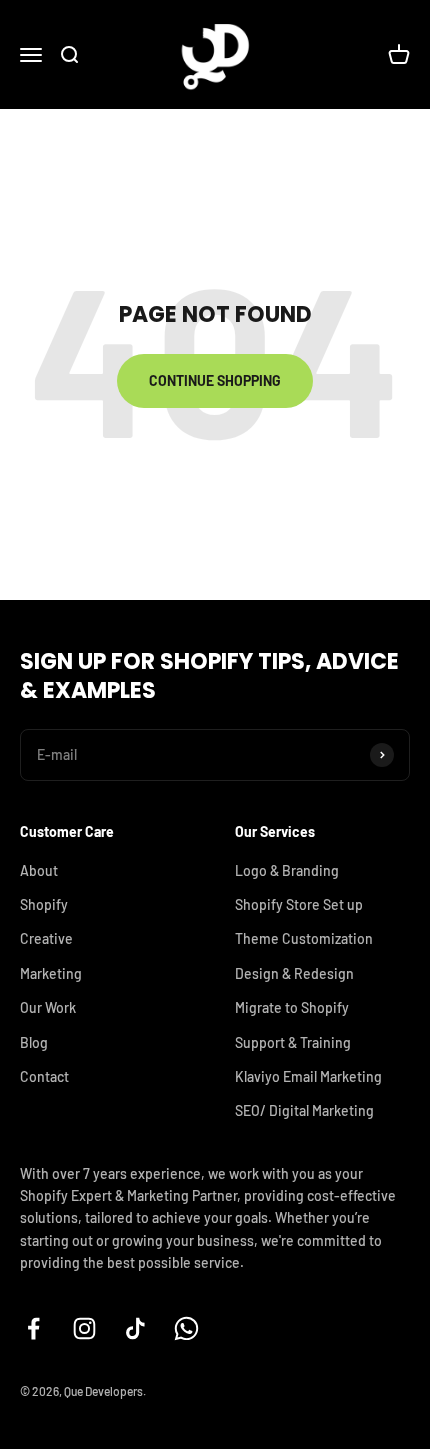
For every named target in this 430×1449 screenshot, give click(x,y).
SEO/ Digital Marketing (304, 1110)
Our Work (48, 1007)
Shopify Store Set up (299, 904)
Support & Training (293, 1042)
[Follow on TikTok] (135, 1328)
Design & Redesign (294, 973)
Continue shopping (215, 380)
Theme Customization (304, 938)
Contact (44, 1076)
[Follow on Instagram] (84, 1328)
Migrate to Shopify (292, 1007)
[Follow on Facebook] (33, 1328)
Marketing (51, 973)
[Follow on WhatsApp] (186, 1328)
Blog (34, 1042)
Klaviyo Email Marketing (308, 1076)
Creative (46, 938)
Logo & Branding (287, 870)
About (39, 870)
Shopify (44, 904)
